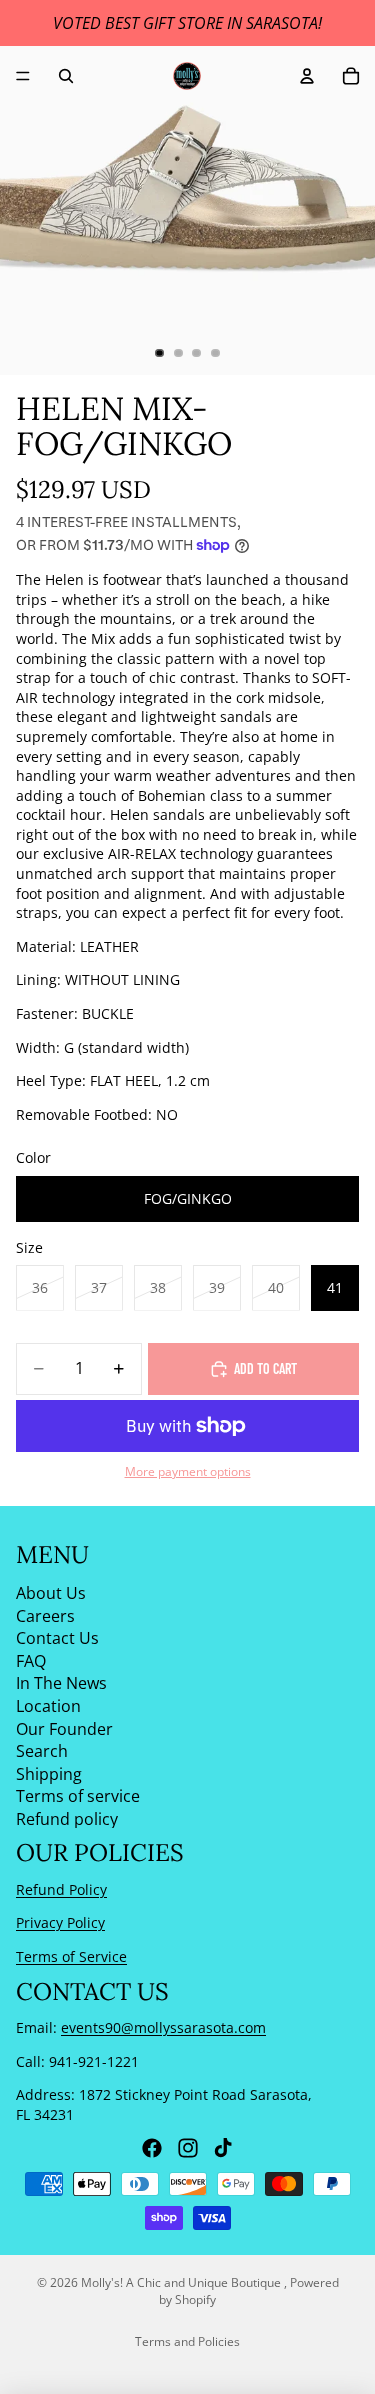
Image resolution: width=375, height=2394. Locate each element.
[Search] (66, 76)
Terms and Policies (187, 2341)
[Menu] (23, 76)
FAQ (31, 1661)
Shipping (49, 1774)
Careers (45, 1615)
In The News (61, 1683)
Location (48, 1706)
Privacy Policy (60, 1922)
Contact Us (57, 1638)
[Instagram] (188, 2148)
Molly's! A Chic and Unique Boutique (182, 2282)
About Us (51, 1593)
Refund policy (67, 1819)
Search (42, 1751)
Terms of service (78, 1796)
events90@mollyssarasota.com (163, 2027)
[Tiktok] (223, 2148)
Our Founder (64, 1728)
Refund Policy (61, 1889)
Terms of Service (71, 1956)
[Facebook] (152, 2148)
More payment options (188, 1471)
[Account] (307, 76)
